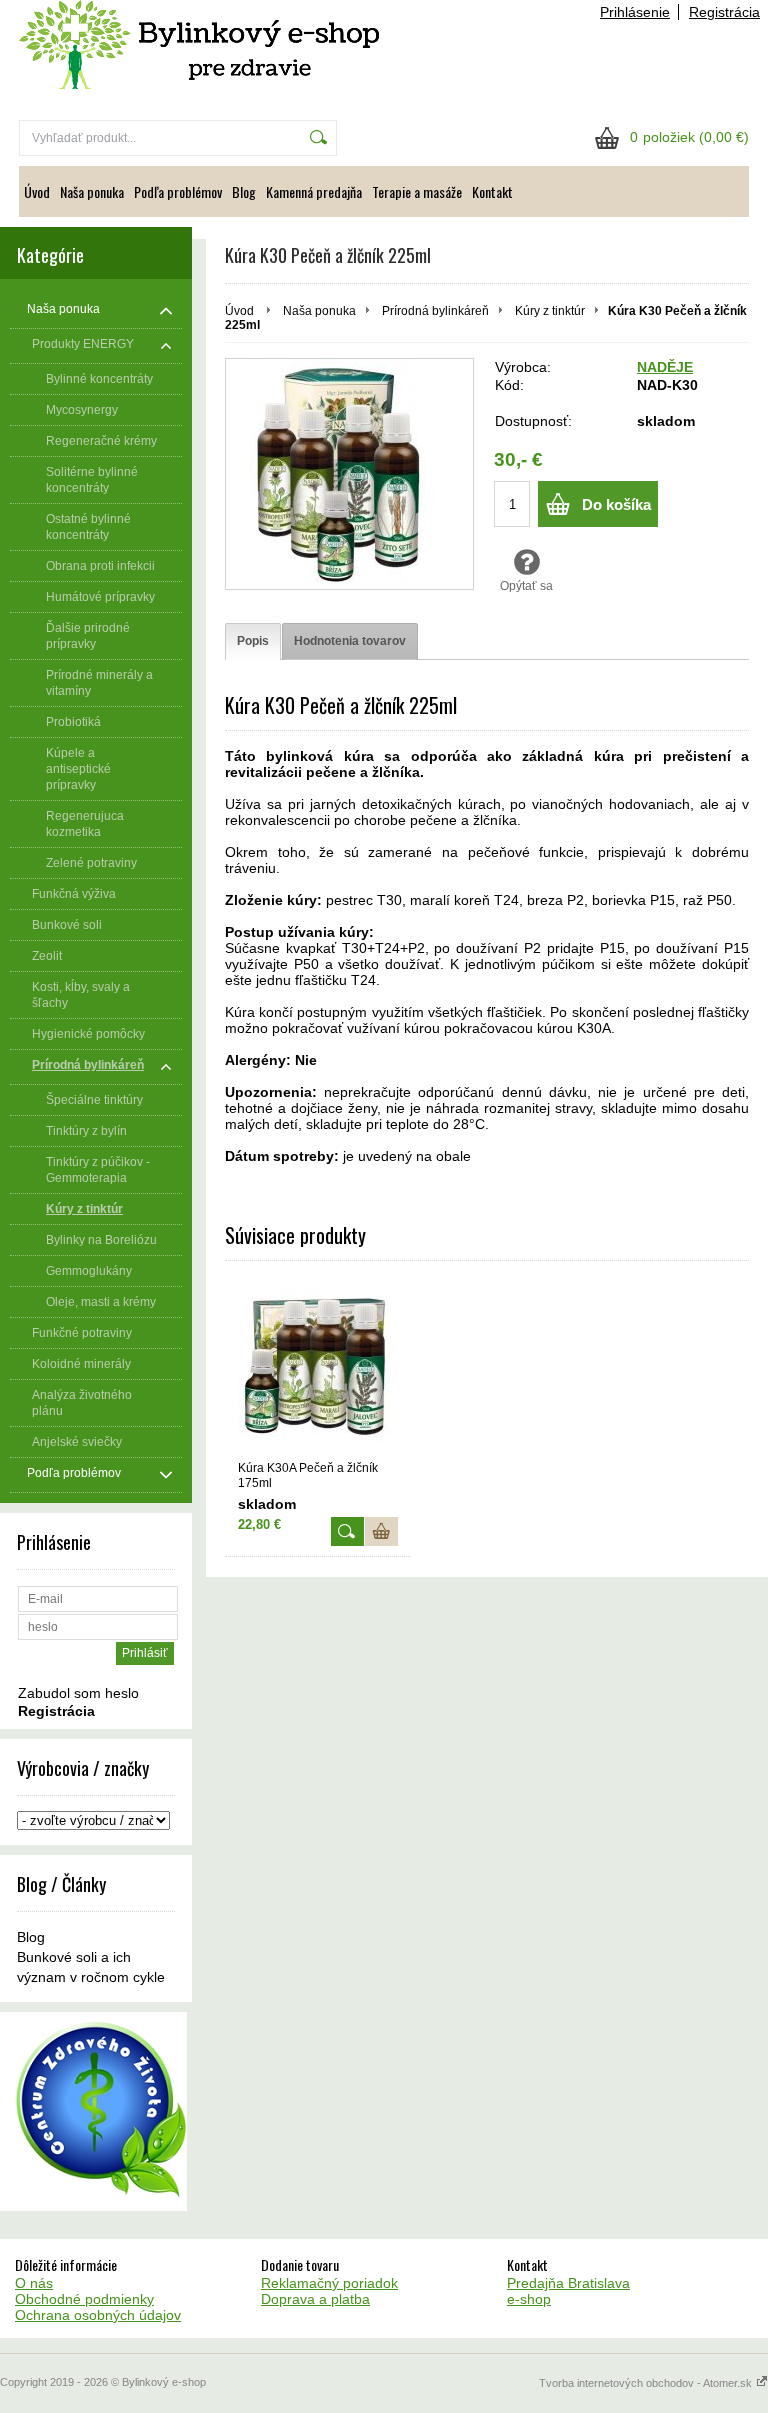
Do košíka (616, 504)
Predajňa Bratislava (568, 2283)
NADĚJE (665, 367)
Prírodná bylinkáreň (435, 311)
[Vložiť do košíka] (381, 1531)
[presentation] (253, 641)
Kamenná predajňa (314, 191)
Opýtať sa (526, 586)
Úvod (37, 191)
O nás (34, 2283)
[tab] (253, 641)
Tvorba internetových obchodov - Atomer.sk (647, 2383)
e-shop (529, 2299)
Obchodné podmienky (84, 2299)
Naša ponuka (92, 191)
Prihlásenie (635, 12)
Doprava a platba (315, 2299)
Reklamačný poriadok (329, 2283)
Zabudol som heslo (78, 1693)
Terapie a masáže (417, 191)
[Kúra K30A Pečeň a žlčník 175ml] (318, 1368)
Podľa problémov (178, 191)
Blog (244, 191)
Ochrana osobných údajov (98, 2315)
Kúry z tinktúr (550, 311)
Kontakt (492, 191)
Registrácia (724, 12)
